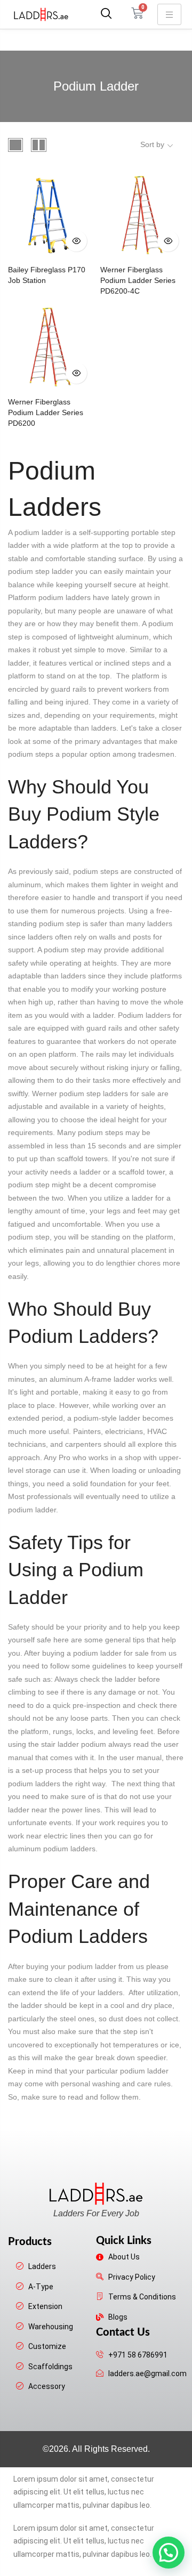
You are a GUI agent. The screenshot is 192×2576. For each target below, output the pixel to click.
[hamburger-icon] (169, 14)
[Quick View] (76, 241)
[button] (105, 14)
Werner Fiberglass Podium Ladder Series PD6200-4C (138, 280)
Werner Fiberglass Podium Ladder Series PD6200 (46, 412)
